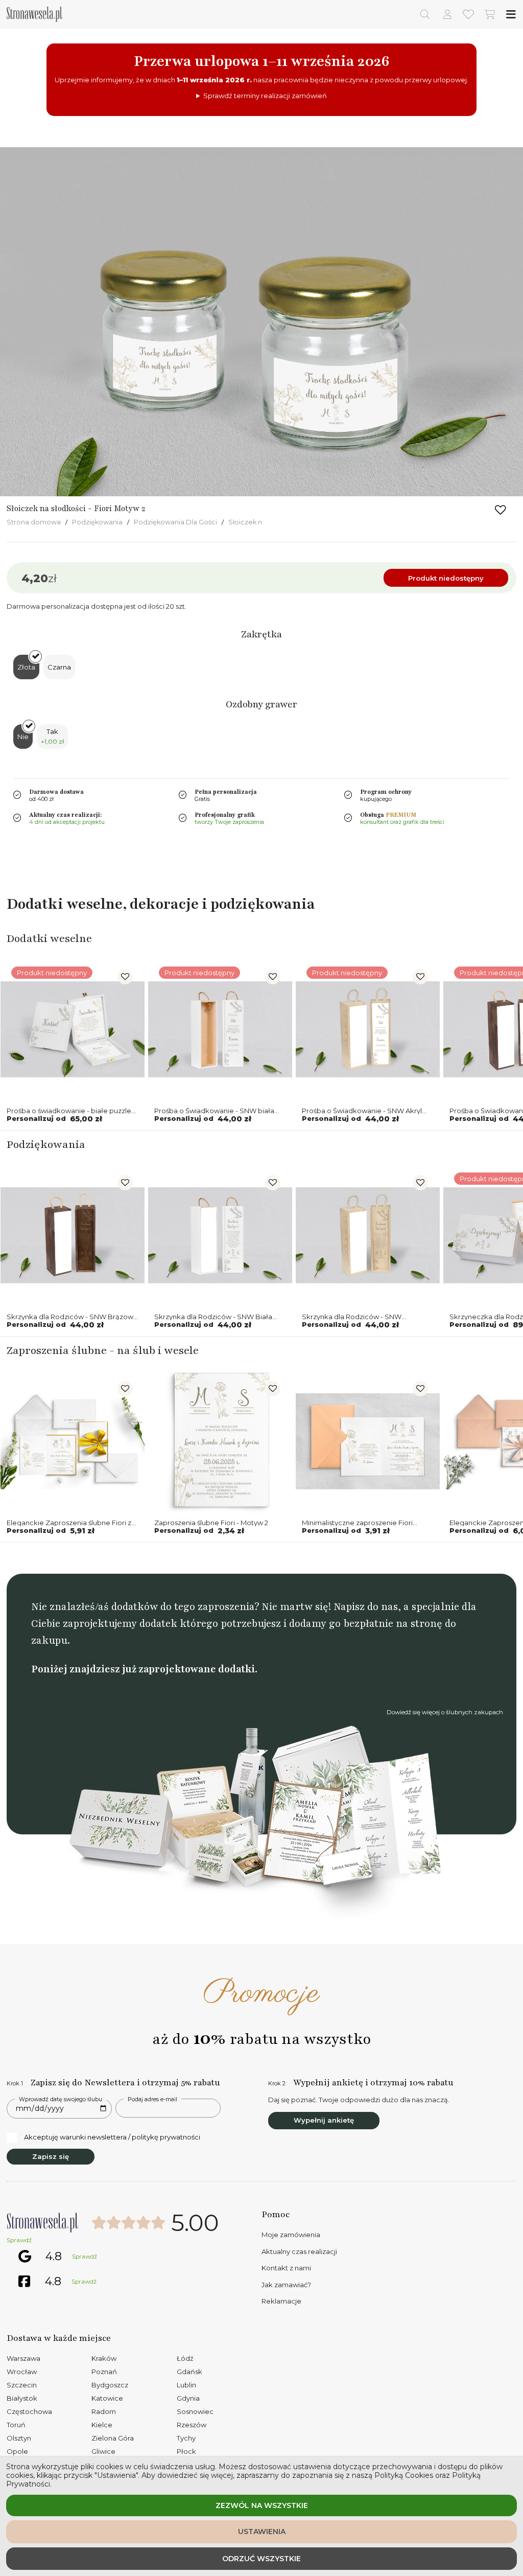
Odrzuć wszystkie (261, 2559)
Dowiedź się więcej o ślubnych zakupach (445, 1712)
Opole (17, 2451)
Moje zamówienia (291, 2235)
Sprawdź (19, 2240)
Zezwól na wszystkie (262, 2505)
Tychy (186, 2438)
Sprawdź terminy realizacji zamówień (265, 96)
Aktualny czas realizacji (299, 2251)
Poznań (104, 2372)
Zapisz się (51, 2156)
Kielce (102, 2425)
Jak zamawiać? (286, 2285)
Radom (104, 2411)
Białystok (22, 2398)
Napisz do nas (366, 1607)
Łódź (185, 2358)
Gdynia (188, 2398)
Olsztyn (19, 2438)
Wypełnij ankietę (324, 2120)
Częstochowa (29, 2411)
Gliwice (103, 2451)
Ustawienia (262, 2532)
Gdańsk (189, 2372)
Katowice (107, 2398)
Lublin (186, 2385)
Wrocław (22, 2372)
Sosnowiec (195, 2411)
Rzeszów (192, 2425)
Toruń (16, 2425)
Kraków (104, 2358)
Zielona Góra (113, 2438)
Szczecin (22, 2385)
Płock (186, 2451)
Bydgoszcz (110, 2385)
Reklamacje (281, 2301)
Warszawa (23, 2358)
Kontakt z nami (286, 2268)
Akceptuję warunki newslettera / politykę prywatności (112, 2137)
